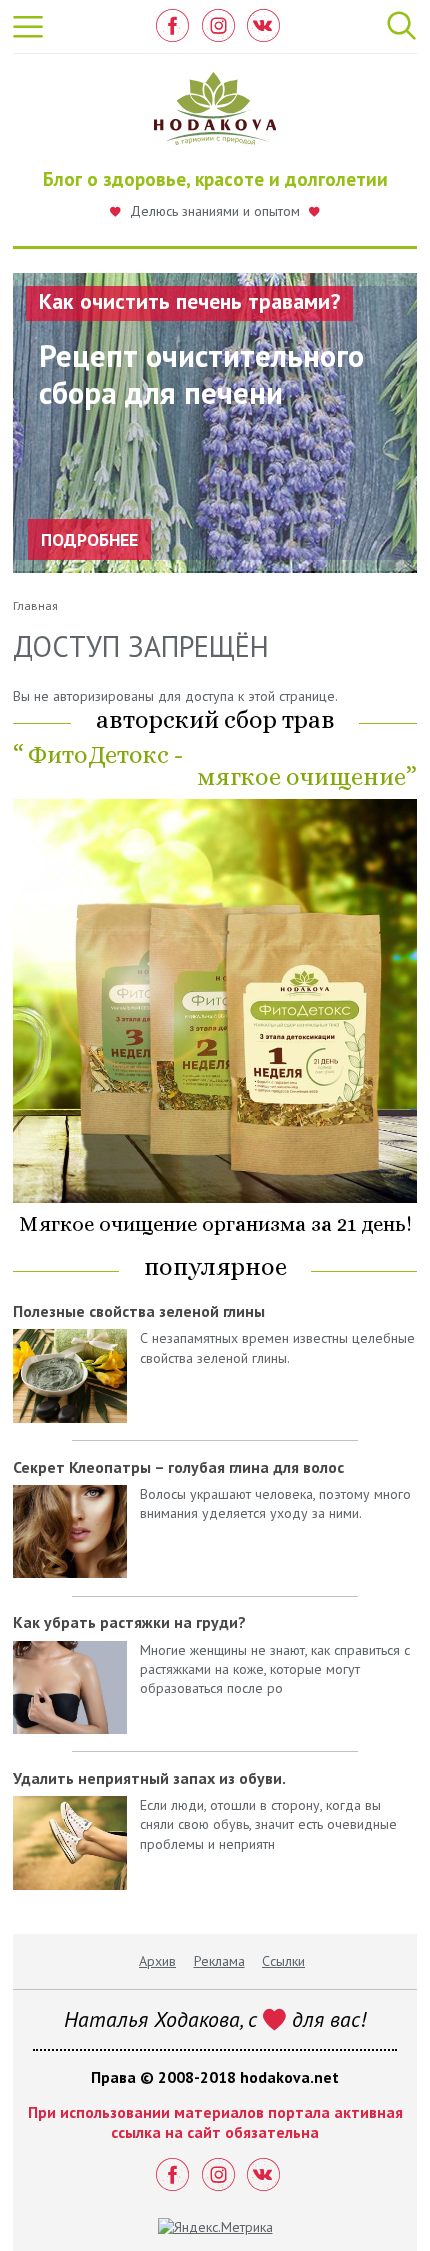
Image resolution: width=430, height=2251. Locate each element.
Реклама (219, 1961)
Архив (157, 1961)
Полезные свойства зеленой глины (139, 1311)
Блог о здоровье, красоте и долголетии (215, 178)
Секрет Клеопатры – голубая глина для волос (178, 1467)
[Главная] (215, 113)
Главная (35, 605)
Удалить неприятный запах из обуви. (149, 1778)
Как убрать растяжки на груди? (129, 1622)
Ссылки (283, 1961)
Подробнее (89, 539)
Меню (29, 27)
